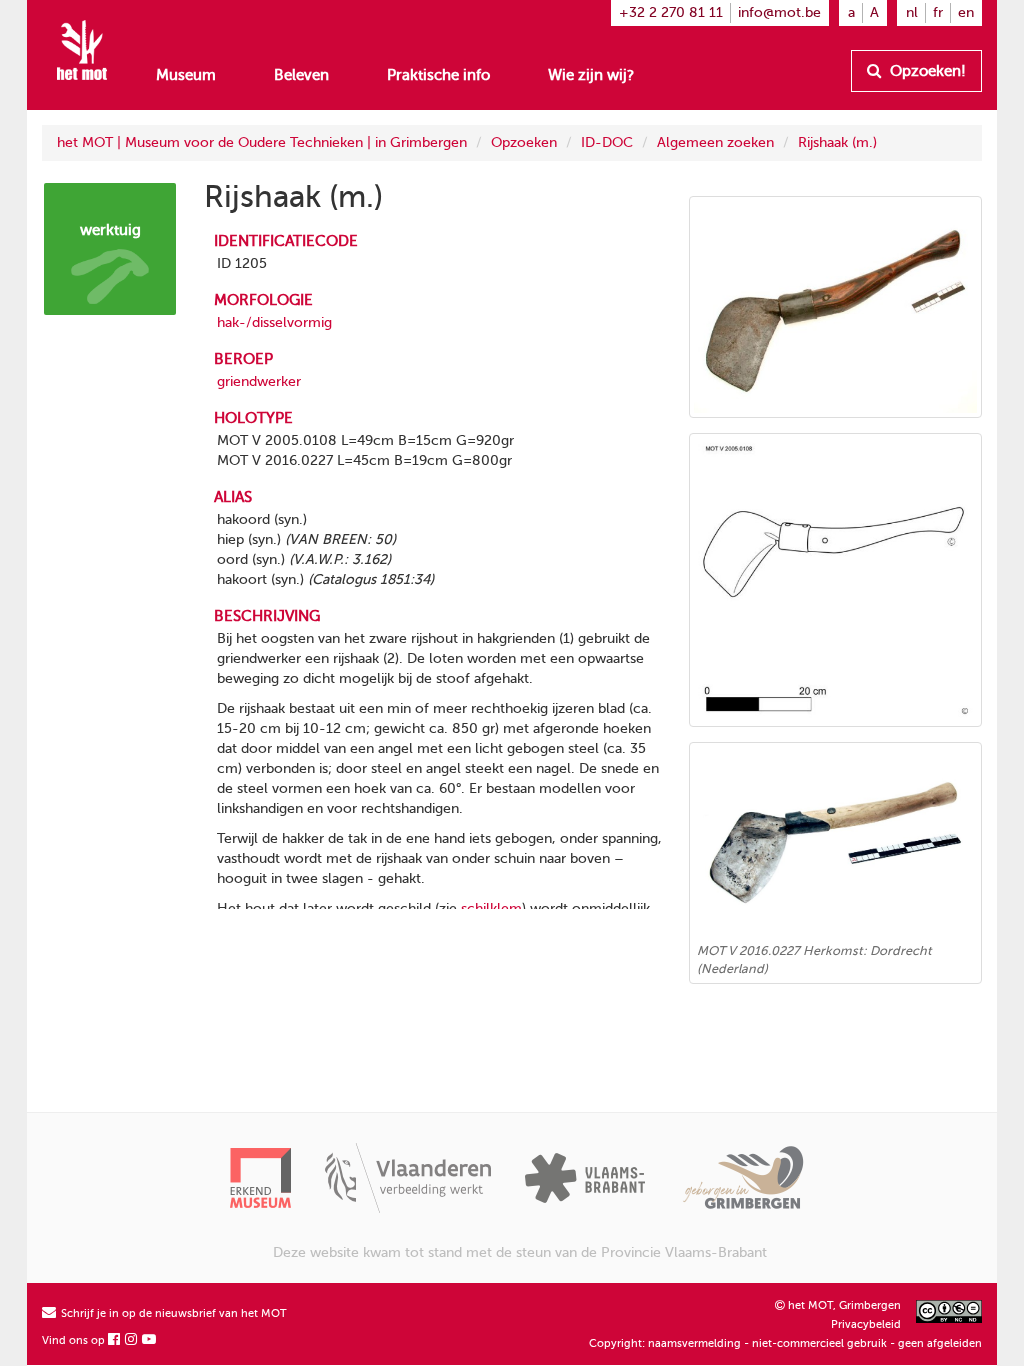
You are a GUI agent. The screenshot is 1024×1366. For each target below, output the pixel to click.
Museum (186, 75)
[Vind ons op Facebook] (115, 1340)
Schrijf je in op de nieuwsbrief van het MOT (172, 1313)
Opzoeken (524, 142)
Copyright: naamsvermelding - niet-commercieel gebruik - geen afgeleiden (785, 1343)
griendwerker (259, 381)
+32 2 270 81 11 (671, 12)
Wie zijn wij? (591, 75)
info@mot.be (779, 12)
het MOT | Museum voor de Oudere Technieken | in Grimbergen (262, 142)
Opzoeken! (926, 71)
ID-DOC (607, 142)
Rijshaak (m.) (837, 142)
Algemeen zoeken (715, 142)
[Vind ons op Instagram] (132, 1340)
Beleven (301, 75)
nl (912, 12)
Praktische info (438, 75)
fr (938, 12)
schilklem (491, 908)
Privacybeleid (866, 1324)
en (966, 12)
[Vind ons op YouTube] (150, 1340)
